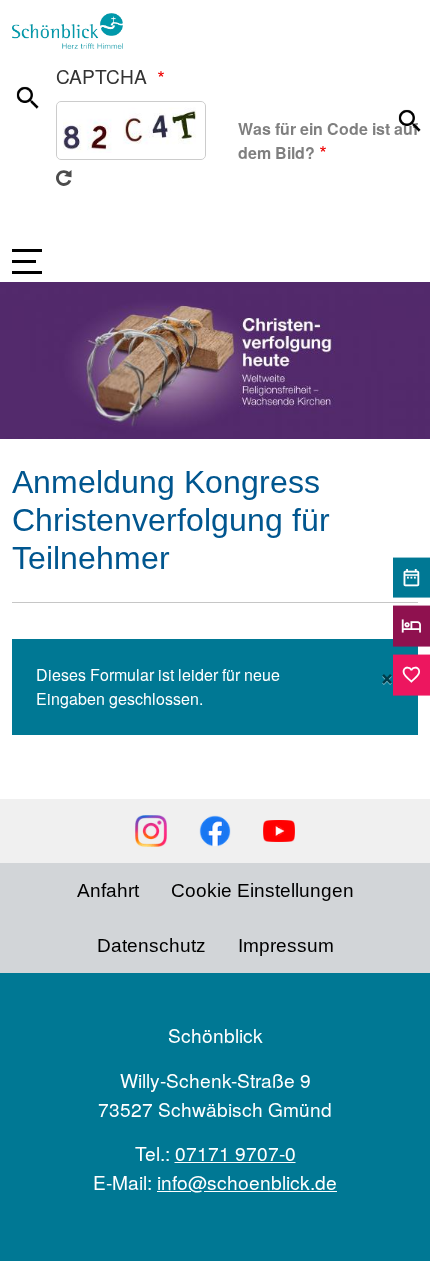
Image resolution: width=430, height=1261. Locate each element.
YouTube (279, 831)
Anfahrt (108, 890)
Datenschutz (151, 945)
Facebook (215, 831)
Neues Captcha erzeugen (64, 178)
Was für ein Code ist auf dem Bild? (328, 140)
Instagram (151, 831)
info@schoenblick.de (247, 1181)
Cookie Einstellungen (262, 890)
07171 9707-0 (235, 1152)
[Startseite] (75, 31)
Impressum (286, 945)
